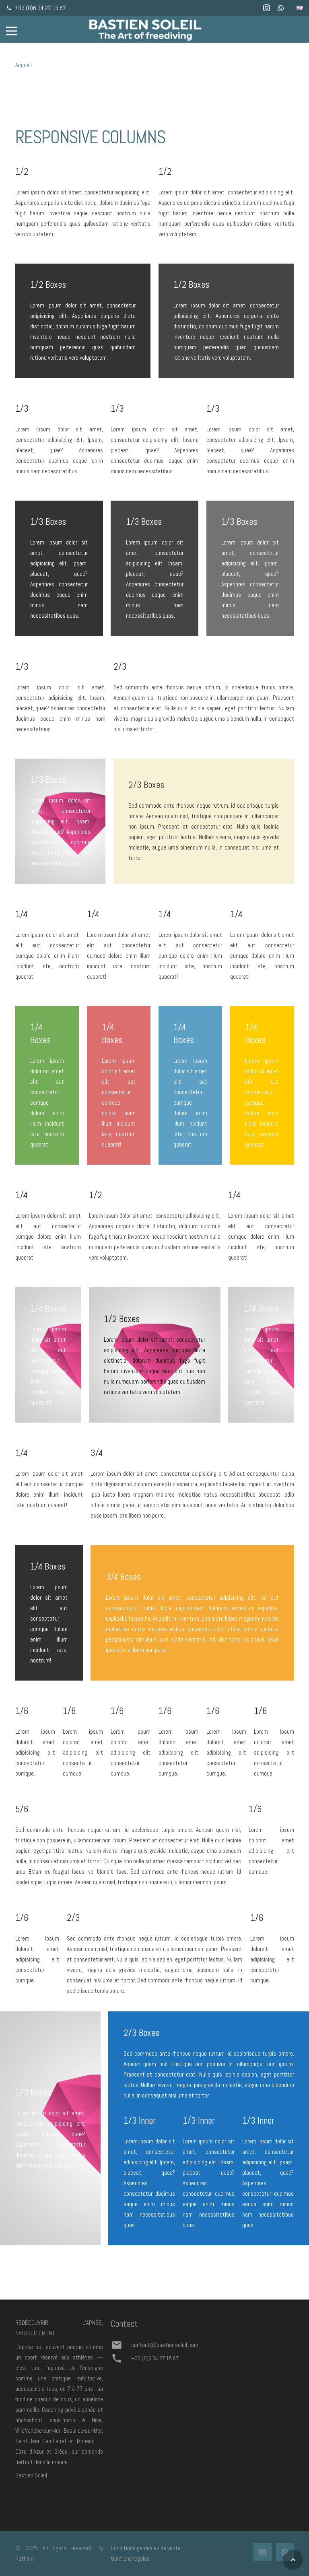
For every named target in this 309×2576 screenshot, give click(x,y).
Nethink (24, 2558)
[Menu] (12, 31)
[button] (293, 2560)
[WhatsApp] (281, 8)
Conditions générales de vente (146, 2548)
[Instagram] (266, 8)
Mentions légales (130, 2558)
